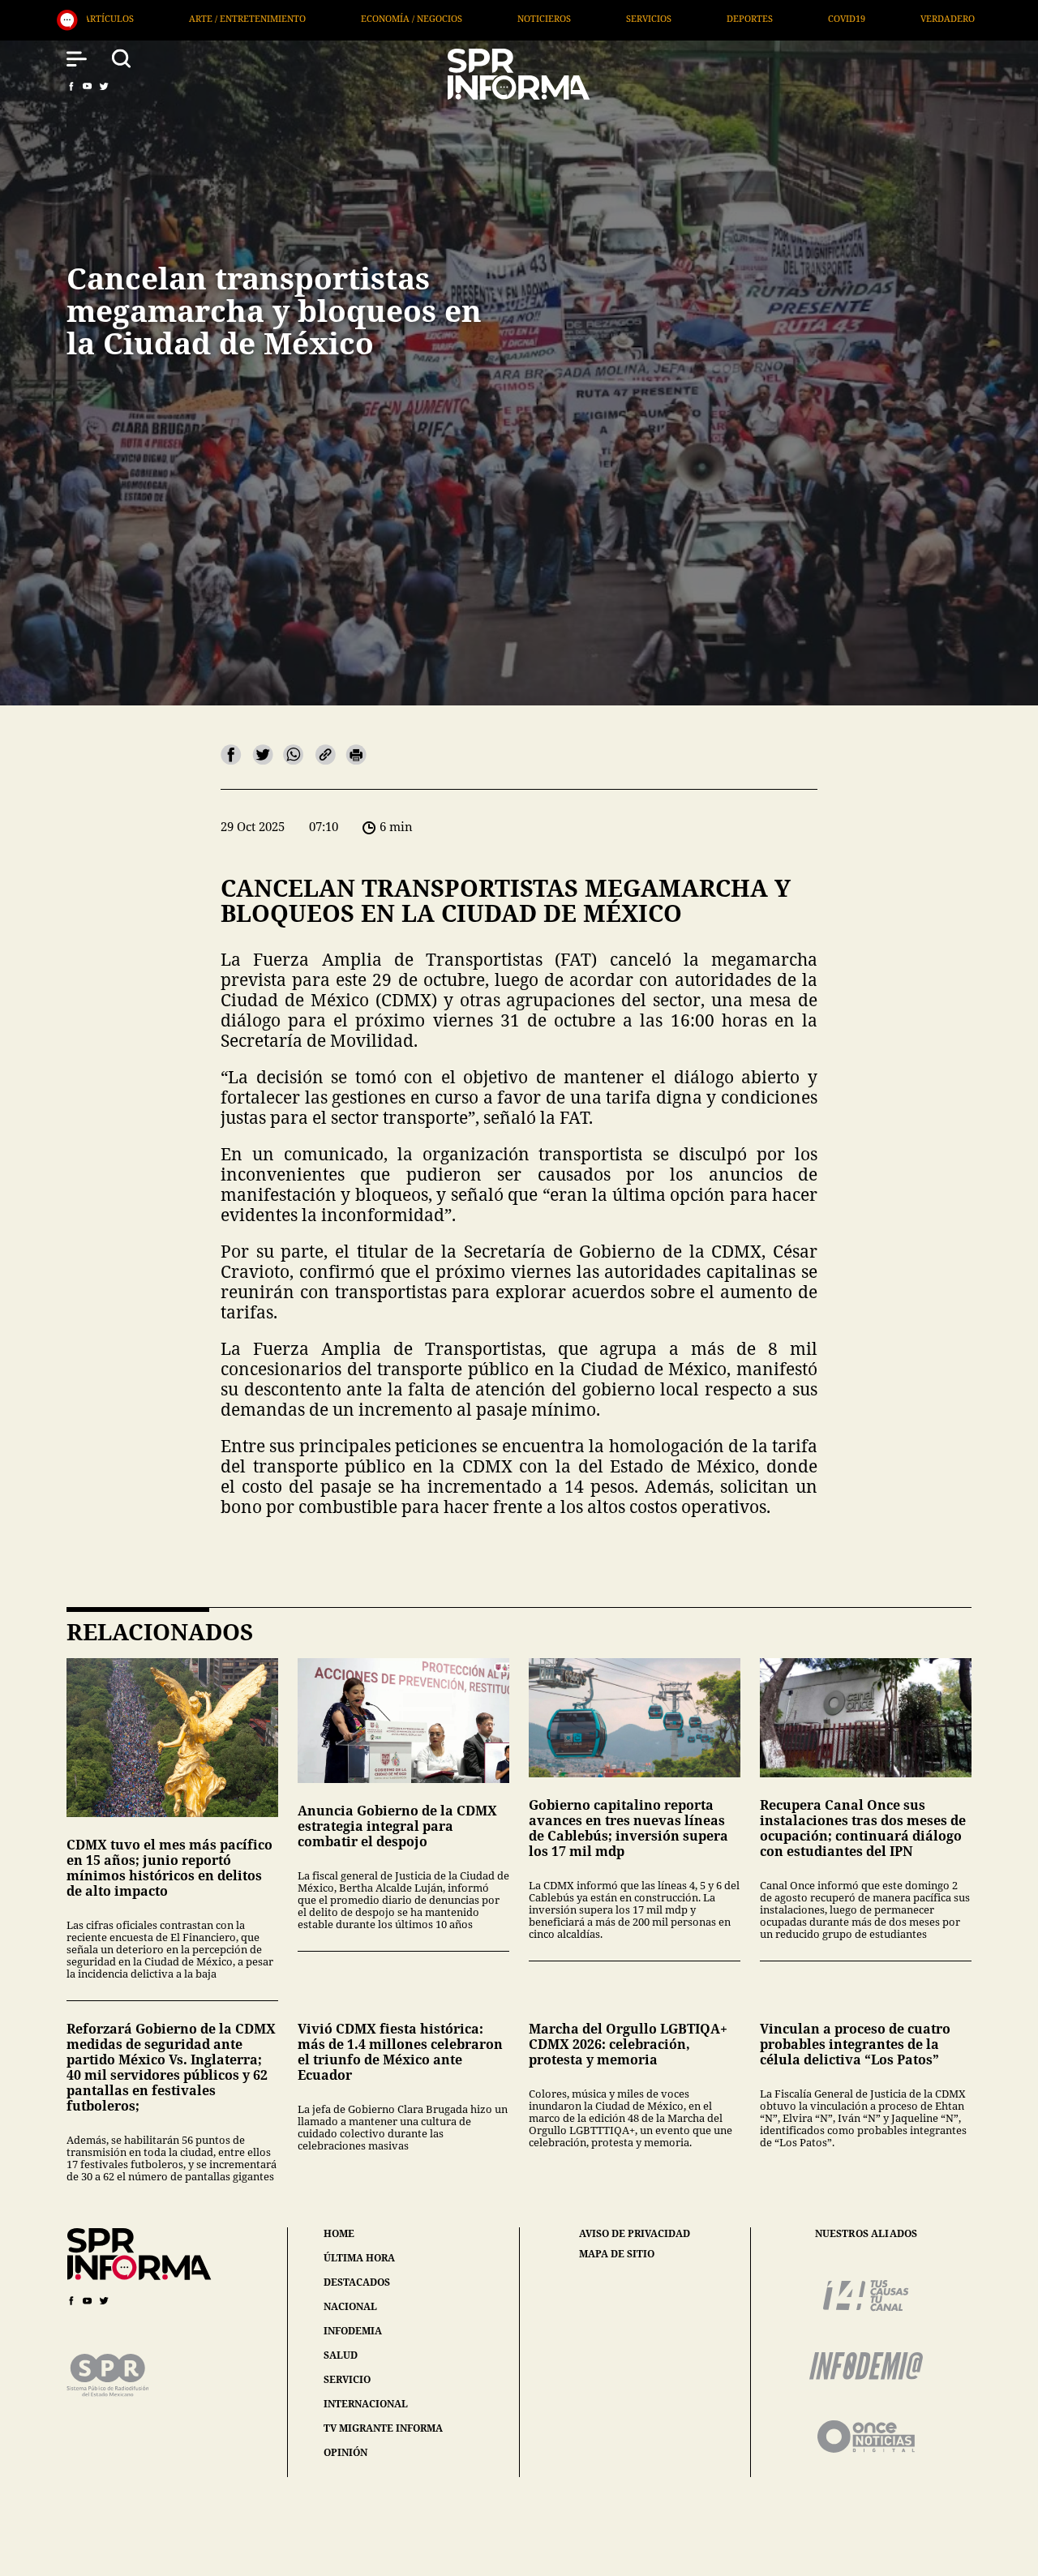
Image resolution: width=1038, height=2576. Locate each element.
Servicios (374, 18)
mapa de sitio (617, 2254)
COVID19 (572, 18)
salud (341, 2355)
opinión (345, 2452)
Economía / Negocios (137, 18)
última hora (359, 2258)
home (339, 2233)
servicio (347, 2379)
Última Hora (787, 18)
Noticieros (269, 18)
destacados (357, 2282)
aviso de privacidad (635, 2234)
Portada (894, 18)
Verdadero (673, 18)
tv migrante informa (383, 2428)
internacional (366, 2404)
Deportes (475, 18)
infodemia (353, 2331)
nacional (350, 2306)
